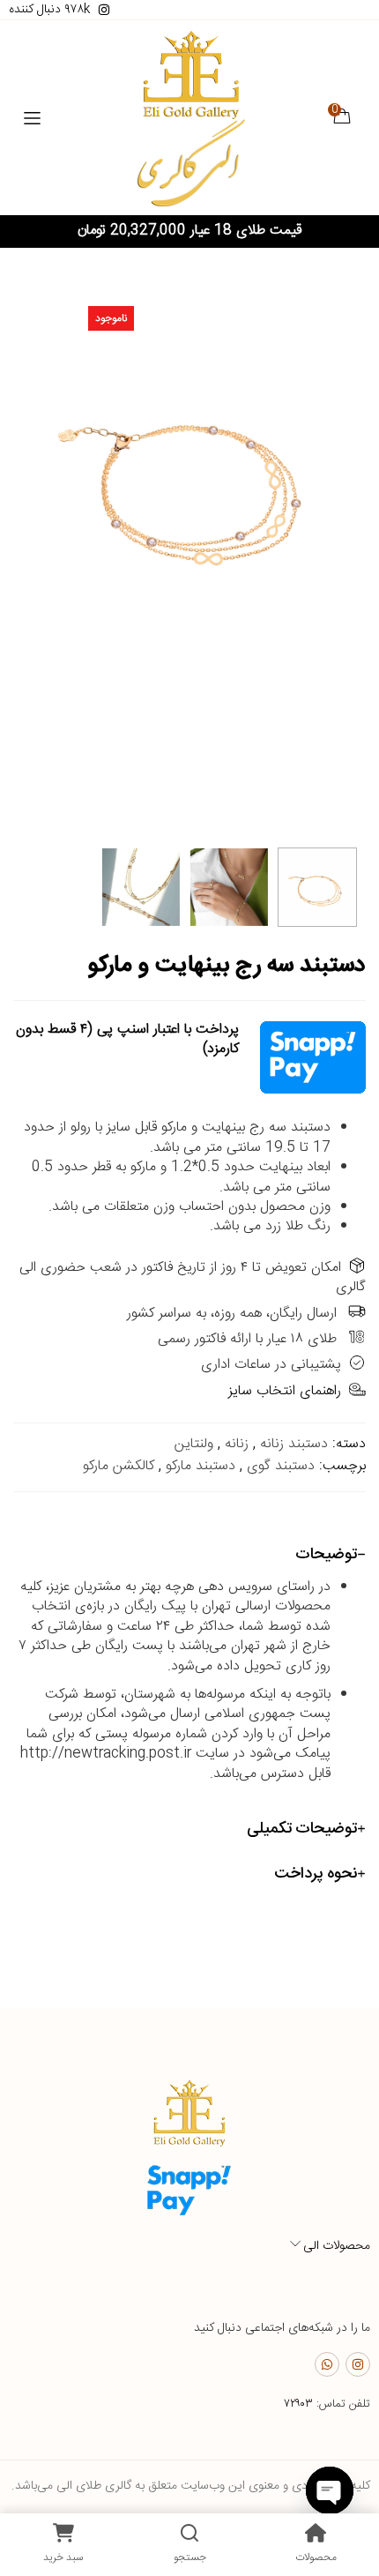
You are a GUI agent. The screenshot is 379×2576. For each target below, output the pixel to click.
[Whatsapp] (327, 2364)
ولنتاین (194, 1444)
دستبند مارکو (201, 1466)
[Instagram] (358, 2364)
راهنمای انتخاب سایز (285, 1391)
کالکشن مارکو (119, 1466)
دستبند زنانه (294, 1444)
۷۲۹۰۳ (298, 2404)
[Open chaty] (330, 2490)
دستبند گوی (281, 1466)
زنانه (237, 1444)
